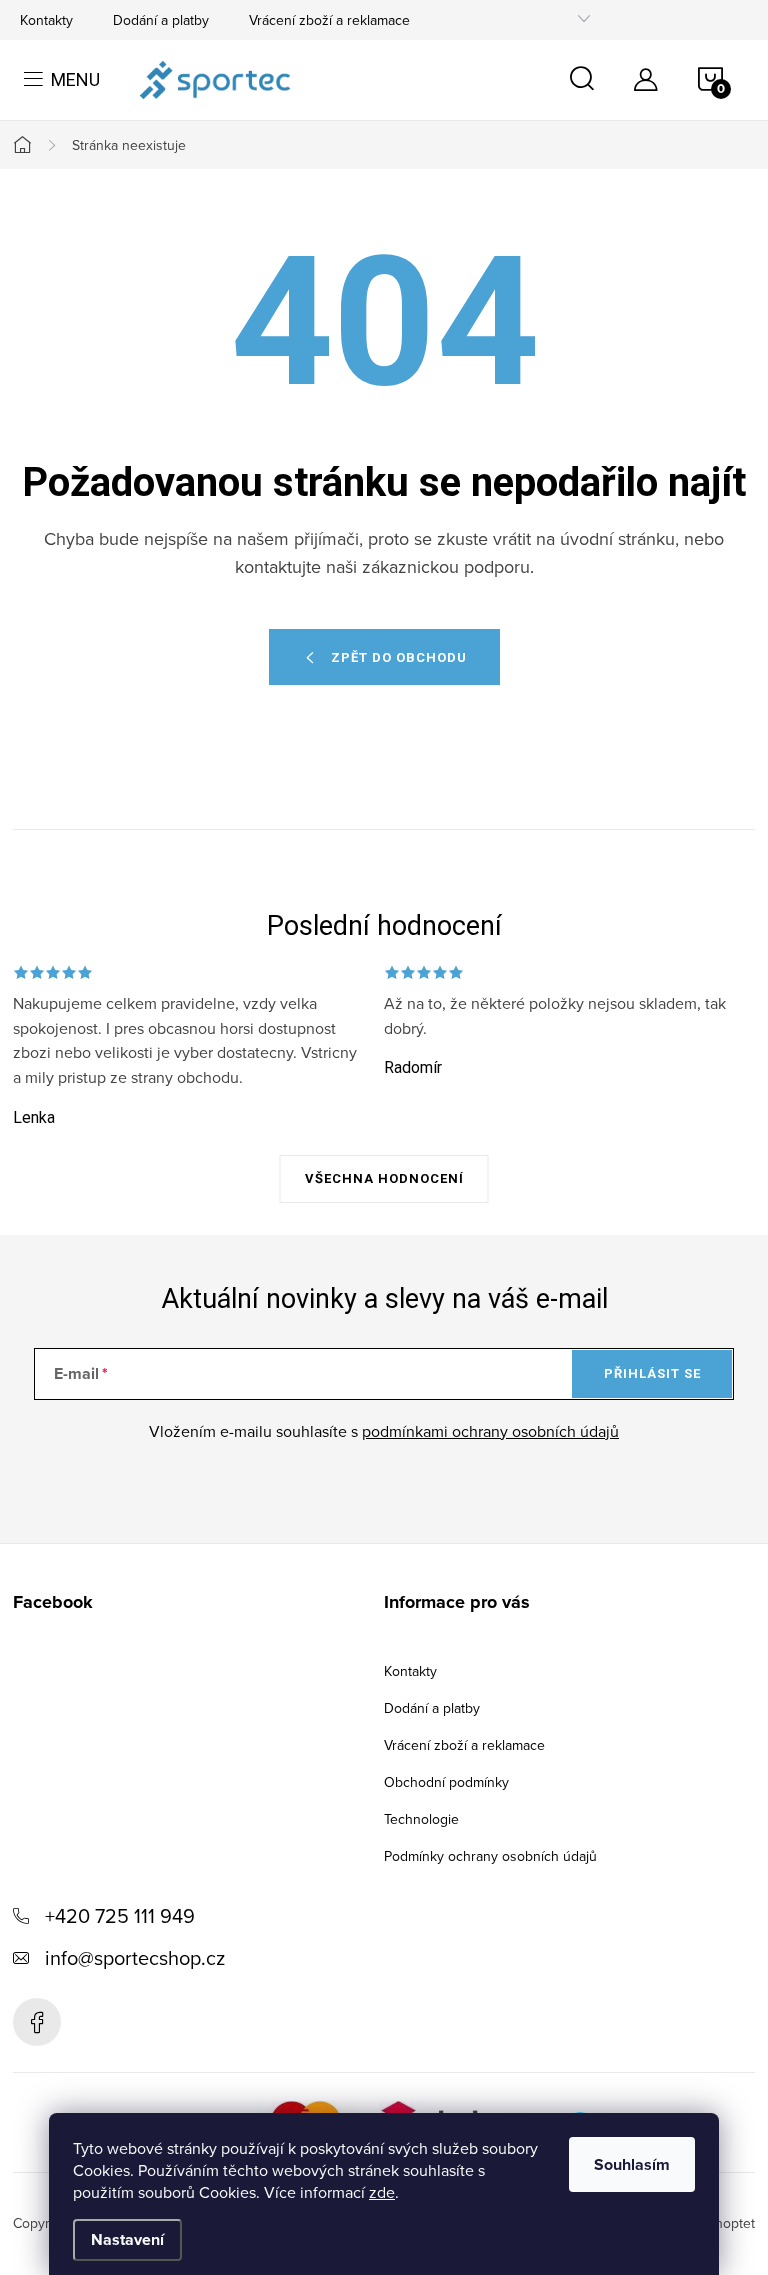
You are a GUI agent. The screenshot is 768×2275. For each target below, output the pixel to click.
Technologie (421, 1819)
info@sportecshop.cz (135, 1957)
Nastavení (127, 2239)
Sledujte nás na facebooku (37, 2022)
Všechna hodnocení (384, 1178)
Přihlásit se (652, 1373)
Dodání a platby (161, 20)
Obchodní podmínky (446, 1782)
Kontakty (46, 20)
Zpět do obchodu (399, 657)
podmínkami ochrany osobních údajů (490, 1431)
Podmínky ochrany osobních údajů (490, 1856)
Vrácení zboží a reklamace (329, 20)
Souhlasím (632, 2164)
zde (382, 2192)
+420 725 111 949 (120, 1915)
